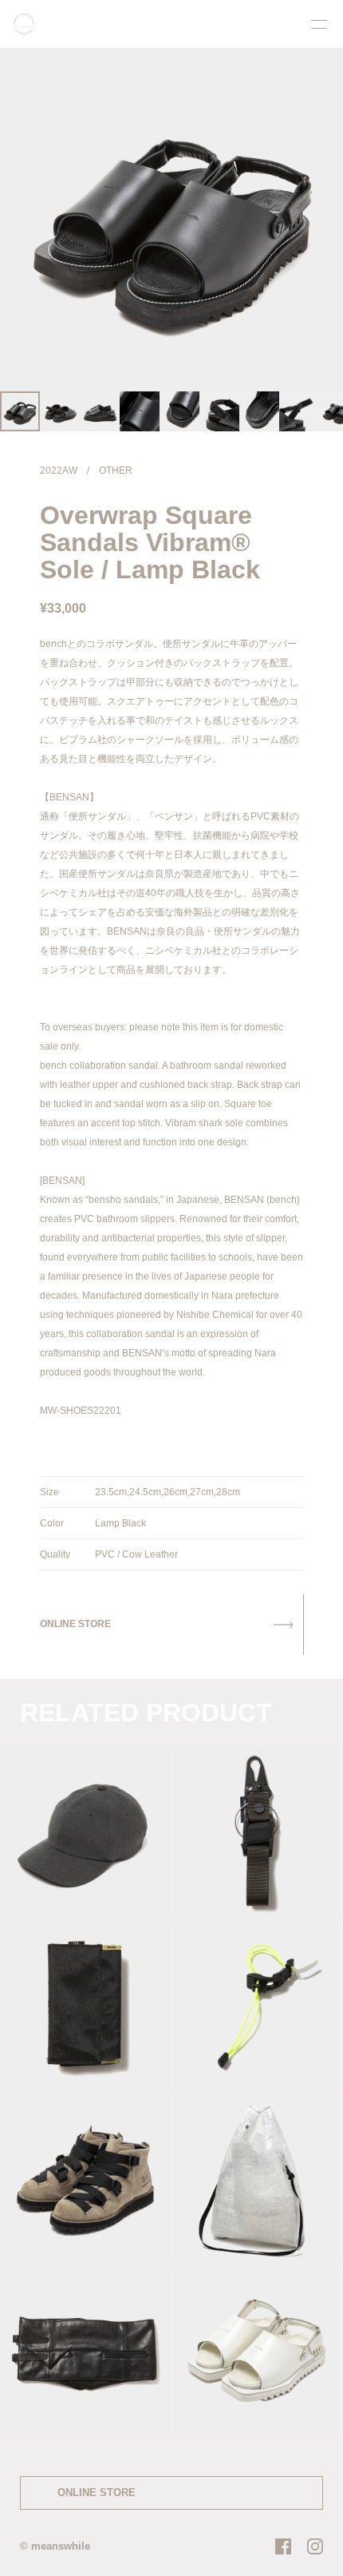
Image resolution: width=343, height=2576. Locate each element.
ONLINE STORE (97, 2493)
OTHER (116, 470)
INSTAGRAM (315, 2546)
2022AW (59, 470)
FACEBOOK (283, 2546)
